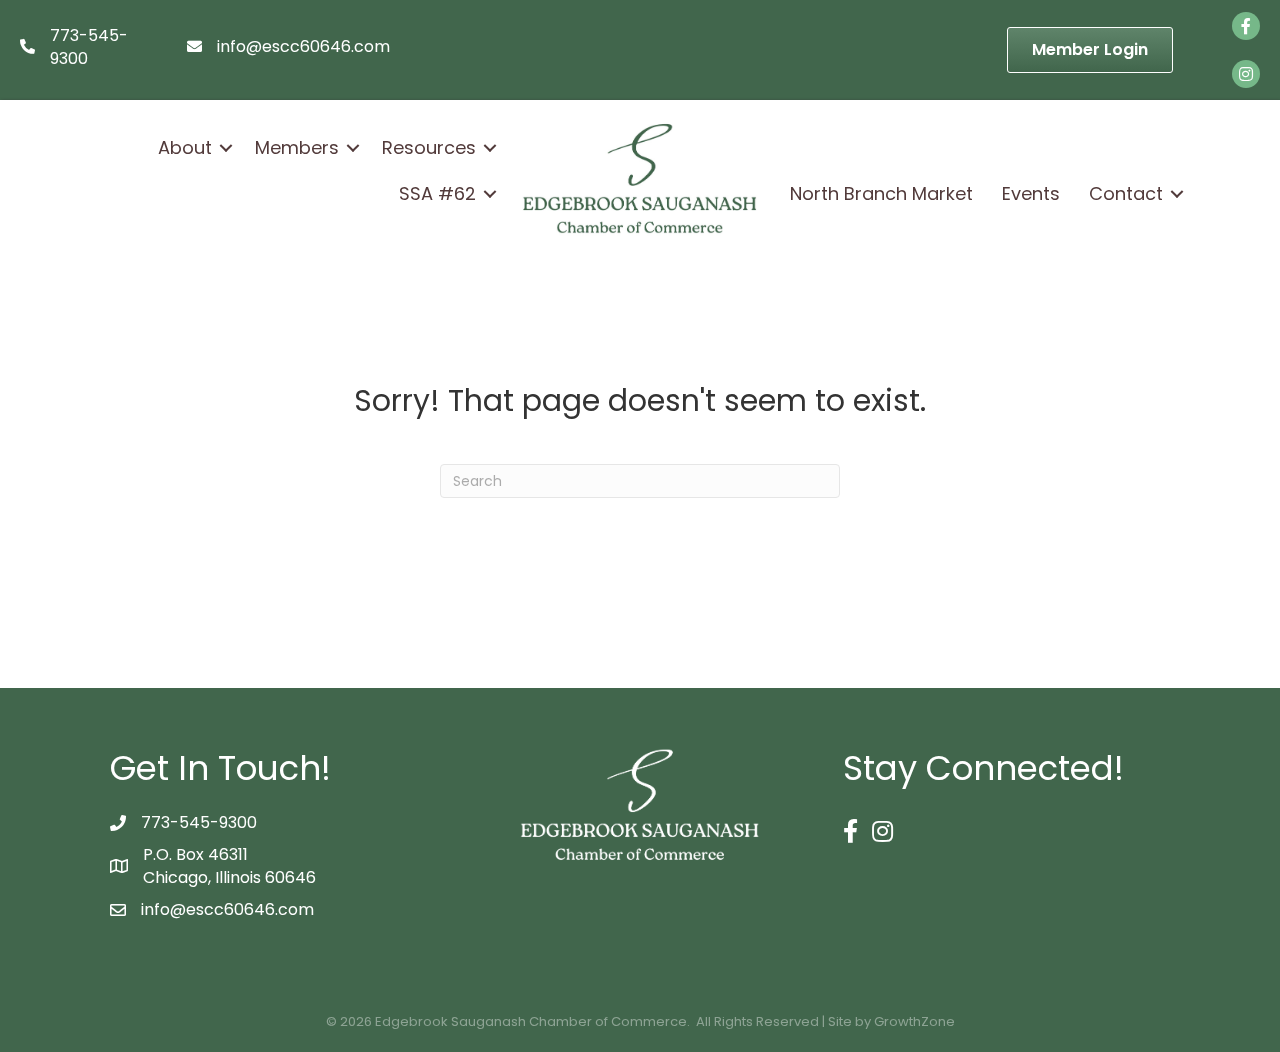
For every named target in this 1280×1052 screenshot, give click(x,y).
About (185, 147)
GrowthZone (914, 1021)
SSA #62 (437, 193)
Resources (429, 147)
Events (1031, 193)
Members (297, 147)
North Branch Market (881, 193)
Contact (1126, 193)
